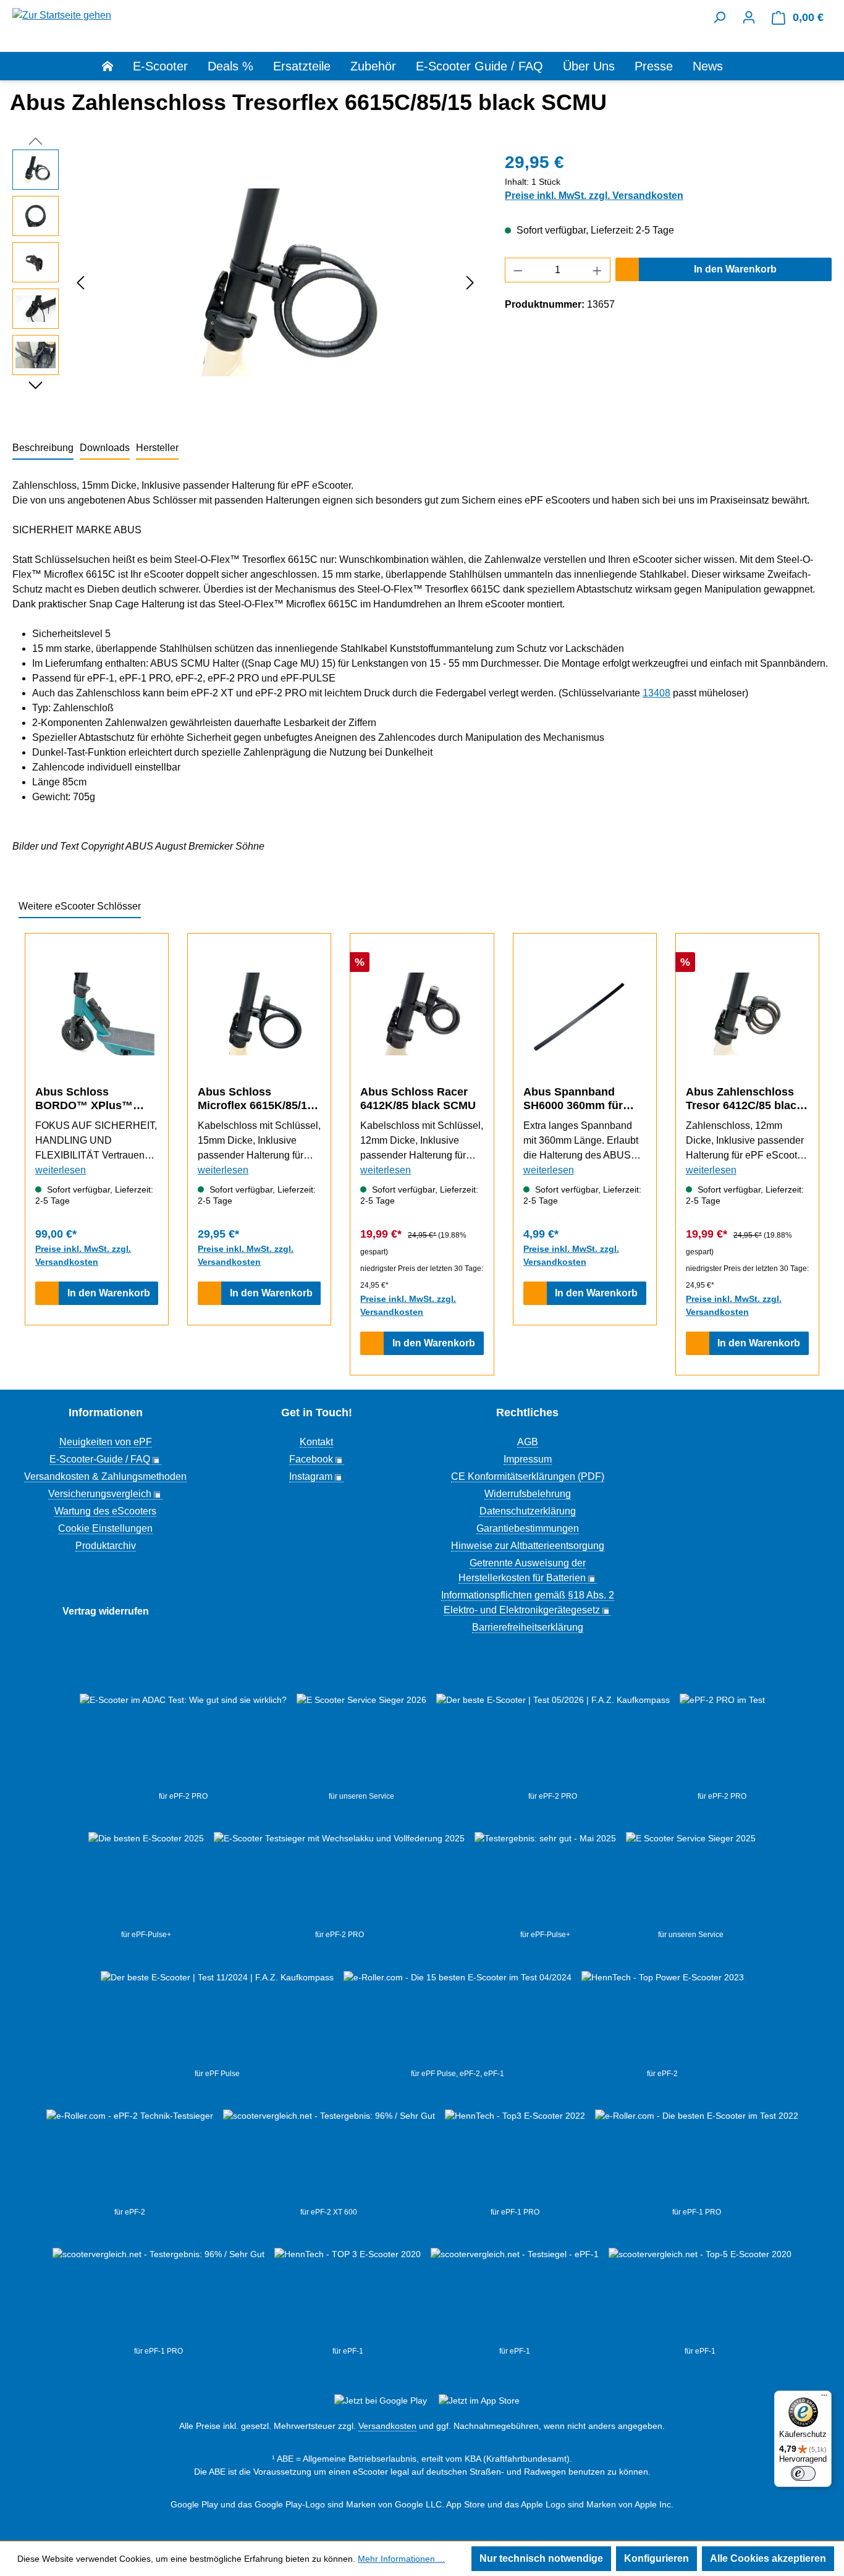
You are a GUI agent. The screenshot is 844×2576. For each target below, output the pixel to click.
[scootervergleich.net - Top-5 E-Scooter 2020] (700, 2297)
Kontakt (316, 1442)
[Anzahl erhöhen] (597, 270)
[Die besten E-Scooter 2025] (146, 1880)
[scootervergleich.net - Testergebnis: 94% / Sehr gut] (515, 2297)
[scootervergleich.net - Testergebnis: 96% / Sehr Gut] (158, 2297)
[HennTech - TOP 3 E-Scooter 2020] (348, 2297)
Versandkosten (387, 2426)
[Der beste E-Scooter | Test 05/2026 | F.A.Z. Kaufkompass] (553, 1742)
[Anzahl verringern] (518, 270)
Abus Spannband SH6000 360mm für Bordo (573, 1099)
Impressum (528, 1459)
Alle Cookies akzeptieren (768, 2558)
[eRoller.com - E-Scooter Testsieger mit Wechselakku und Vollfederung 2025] (339, 1880)
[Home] (117, 66)
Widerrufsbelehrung (528, 1494)
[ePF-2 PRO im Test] (722, 1742)
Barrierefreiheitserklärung (528, 1627)
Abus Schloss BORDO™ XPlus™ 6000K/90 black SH (84, 1099)
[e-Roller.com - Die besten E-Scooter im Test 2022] (697, 2158)
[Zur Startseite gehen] (62, 15)
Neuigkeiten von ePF (106, 1442)
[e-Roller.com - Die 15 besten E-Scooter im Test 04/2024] (458, 2019)
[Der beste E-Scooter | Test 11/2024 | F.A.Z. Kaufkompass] (217, 2019)
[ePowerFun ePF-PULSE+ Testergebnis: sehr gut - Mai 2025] (545, 1880)
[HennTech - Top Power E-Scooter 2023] (663, 2019)
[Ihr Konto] (749, 17)
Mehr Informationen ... (401, 2559)
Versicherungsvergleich (100, 1494)
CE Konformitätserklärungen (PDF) (528, 1476)
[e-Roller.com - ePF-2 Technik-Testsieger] (130, 2158)
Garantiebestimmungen (528, 1528)
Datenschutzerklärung (528, 1511)
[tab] (43, 449)
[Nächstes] (470, 283)
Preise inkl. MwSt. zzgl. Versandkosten (594, 196)
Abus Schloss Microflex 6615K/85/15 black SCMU (255, 1099)
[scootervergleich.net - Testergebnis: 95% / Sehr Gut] (329, 2158)
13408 (656, 693)
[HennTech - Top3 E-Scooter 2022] (515, 2158)
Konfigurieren (656, 2558)
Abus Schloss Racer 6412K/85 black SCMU (418, 1099)
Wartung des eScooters (105, 1511)
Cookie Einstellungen (105, 1528)
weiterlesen (61, 1170)
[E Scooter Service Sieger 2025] (691, 1880)
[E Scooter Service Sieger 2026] (361, 1742)
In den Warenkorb (735, 269)
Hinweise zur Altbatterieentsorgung (528, 1546)
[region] (246, 282)
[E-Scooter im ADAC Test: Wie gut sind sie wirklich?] (183, 1742)
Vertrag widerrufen (106, 1611)
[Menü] (824, 2398)
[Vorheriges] (80, 283)
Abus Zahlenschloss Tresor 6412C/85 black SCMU (744, 1099)
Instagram (311, 1476)
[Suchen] (719, 17)
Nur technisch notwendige (541, 2558)
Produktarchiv (106, 1546)
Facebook (311, 1459)
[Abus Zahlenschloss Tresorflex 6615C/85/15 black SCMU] (276, 282)
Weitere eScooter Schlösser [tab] (80, 906)
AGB (528, 1442)
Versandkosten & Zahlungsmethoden (105, 1476)
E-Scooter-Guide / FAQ (100, 1459)
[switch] (803, 2473)
